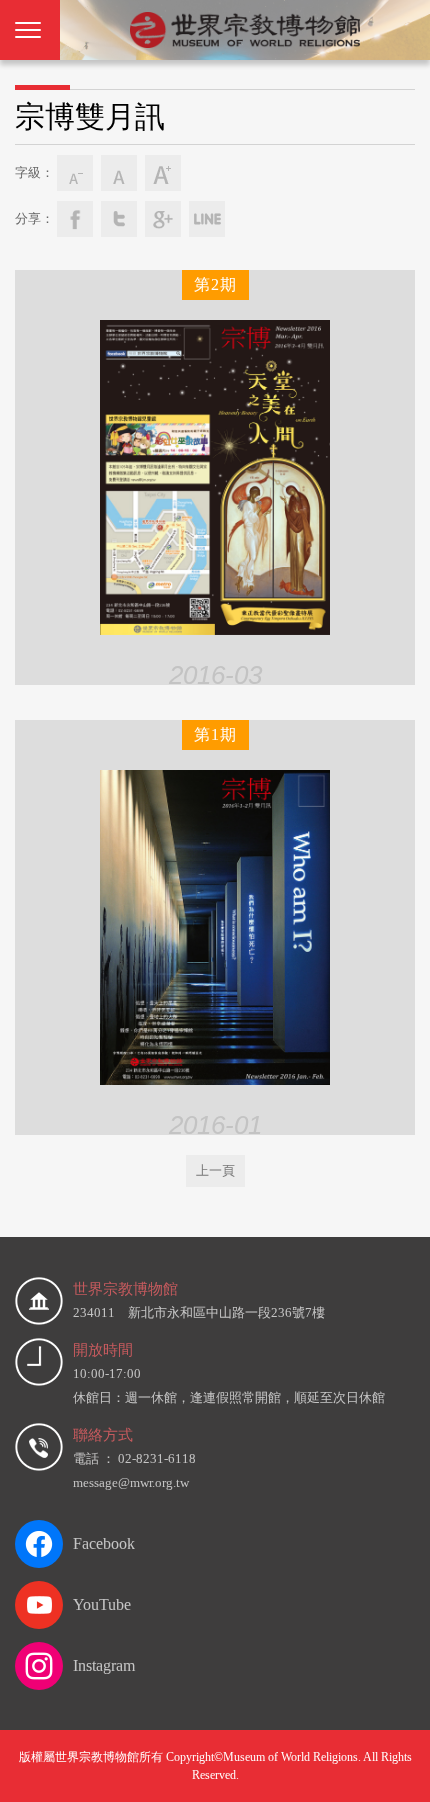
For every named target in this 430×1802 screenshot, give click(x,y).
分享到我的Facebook (75, 219)
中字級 (119, 173)
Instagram (104, 1665)
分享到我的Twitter (119, 219)
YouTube (102, 1604)
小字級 (75, 173)
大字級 (163, 173)
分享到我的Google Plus (163, 219)
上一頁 (215, 1170)
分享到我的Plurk (207, 219)
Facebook (104, 1543)
